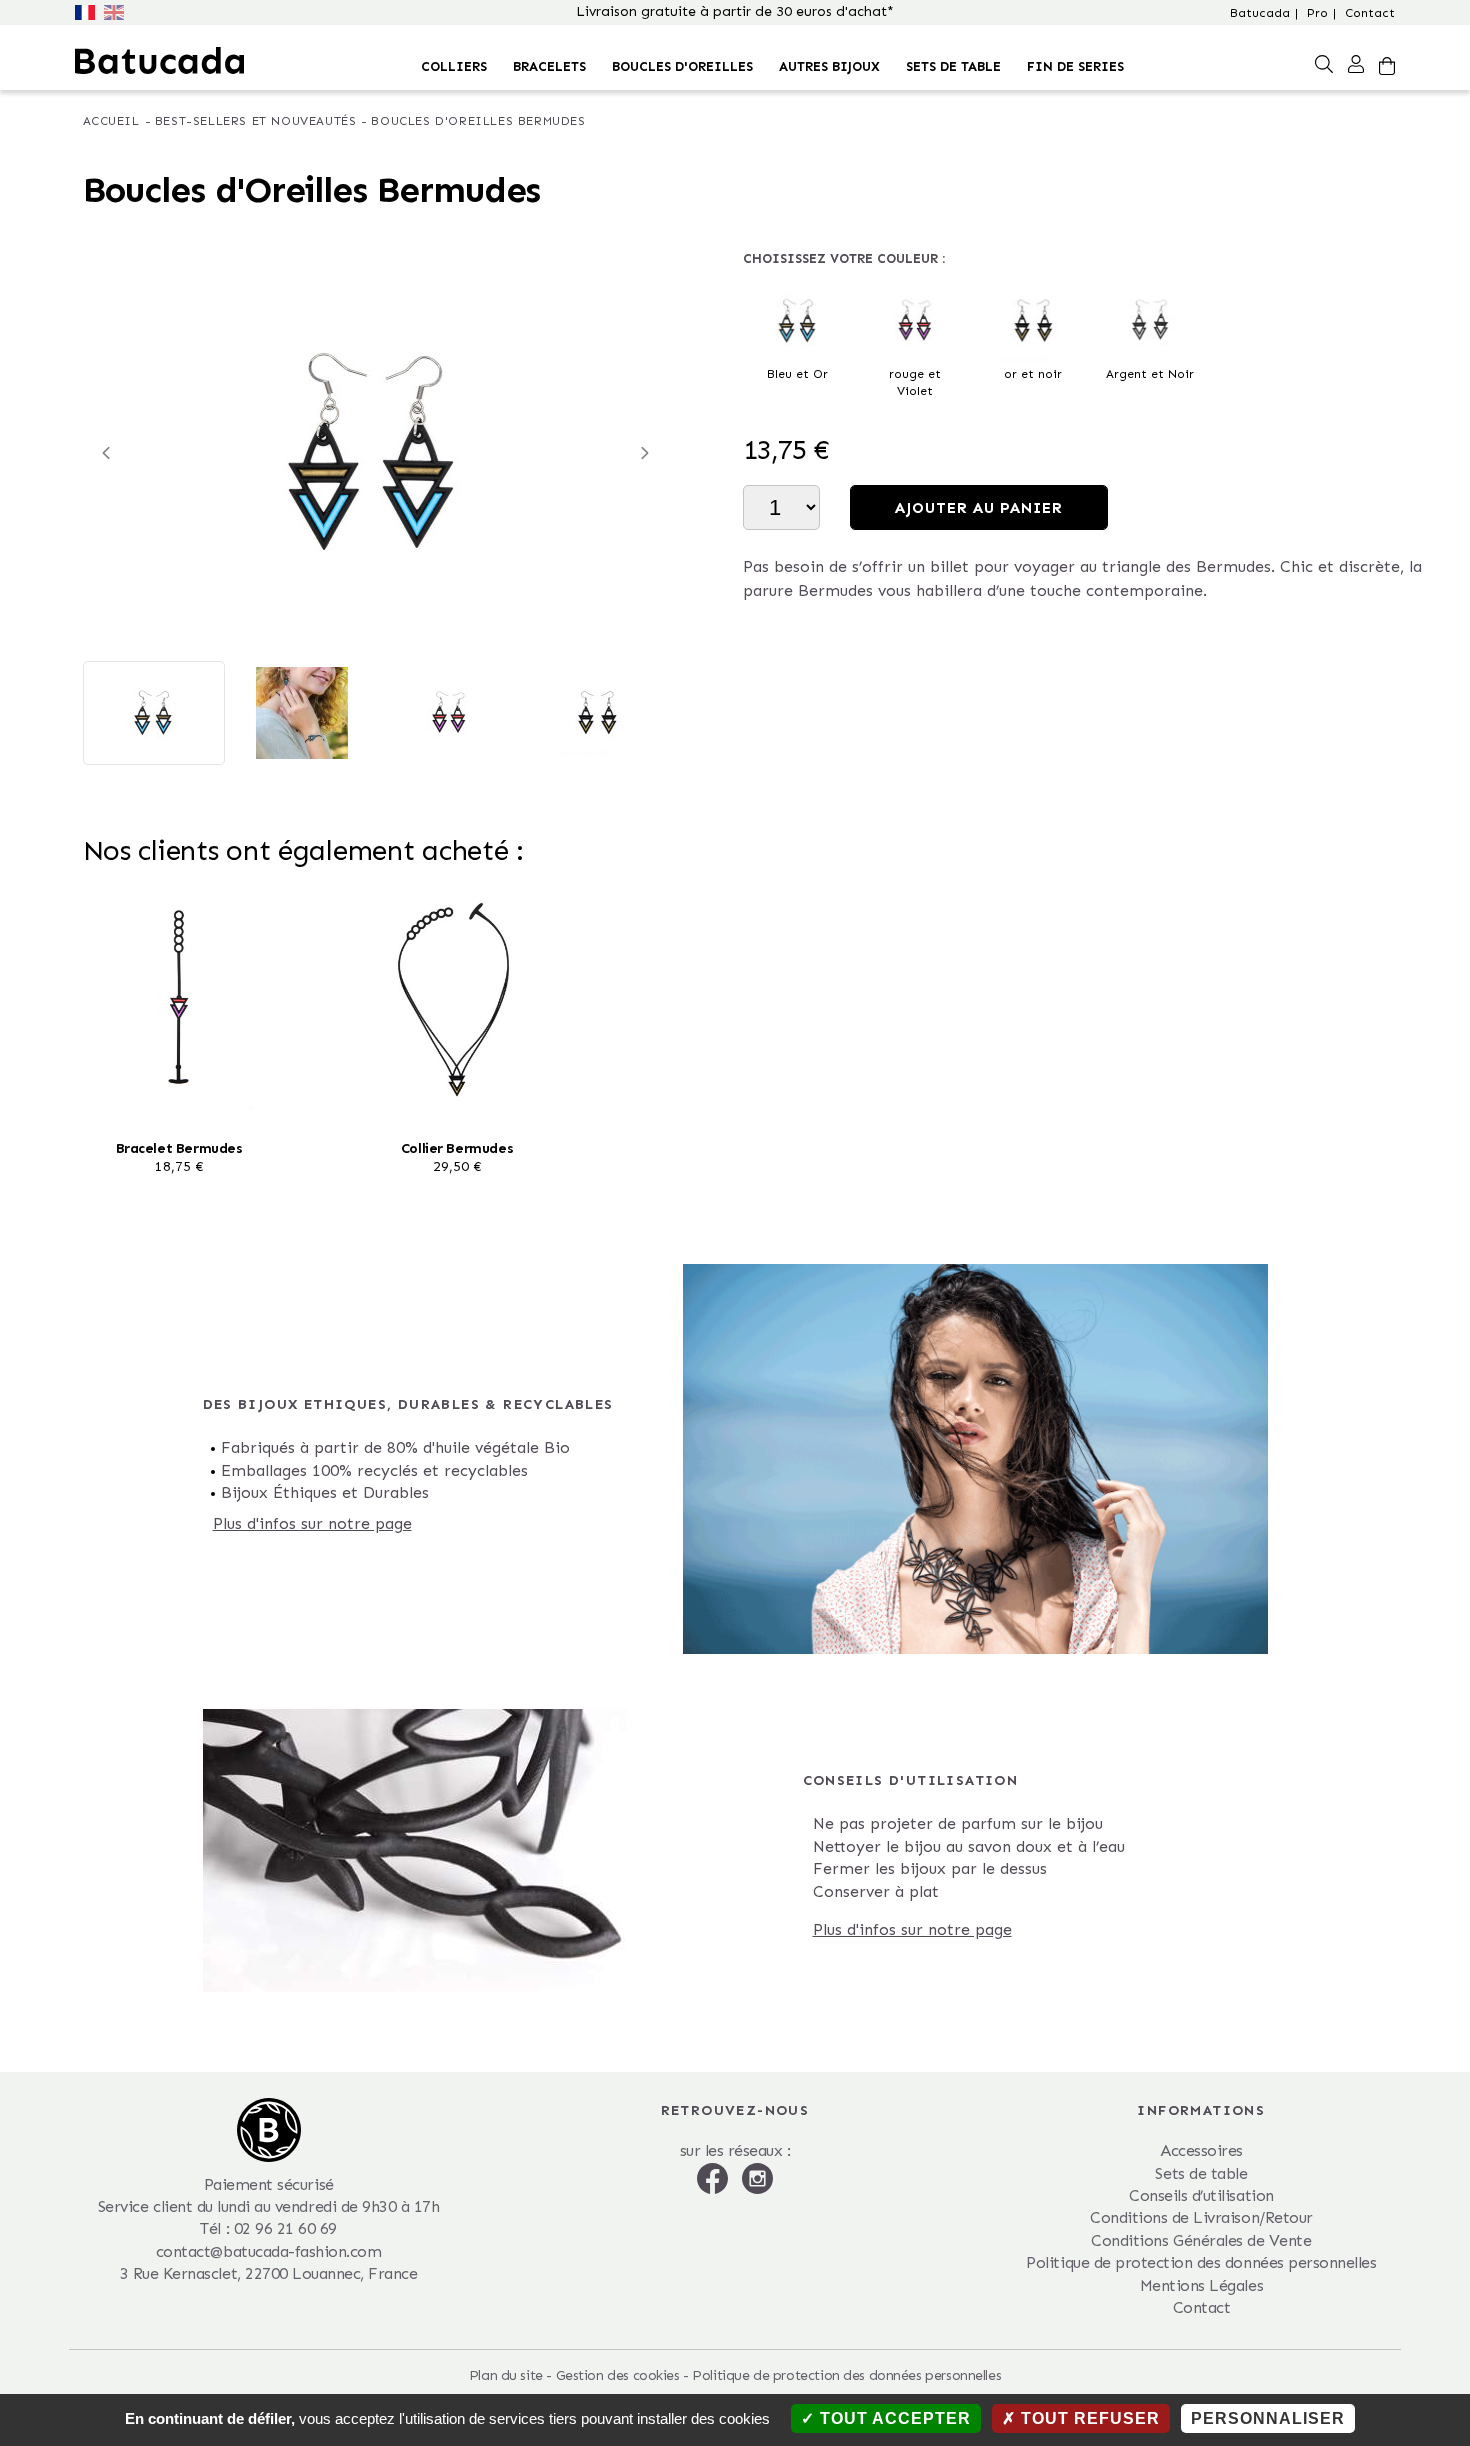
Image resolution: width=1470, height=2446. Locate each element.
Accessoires (1201, 2150)
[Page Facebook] (715, 2176)
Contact (1370, 13)
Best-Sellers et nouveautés (256, 121)
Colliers (454, 66)
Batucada (1260, 13)
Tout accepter (893, 2418)
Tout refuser (1088, 2418)
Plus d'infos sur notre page (312, 1523)
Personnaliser (1268, 2418)
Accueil (111, 121)
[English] (116, 10)
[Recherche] (1324, 63)
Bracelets (549, 66)
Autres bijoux (829, 66)
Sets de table (953, 66)
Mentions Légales (1201, 2285)
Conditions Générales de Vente (1201, 2240)
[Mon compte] (1356, 63)
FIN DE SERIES (1075, 66)
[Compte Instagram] (757, 2176)
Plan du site (506, 2375)
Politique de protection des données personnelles (1201, 2262)
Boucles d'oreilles (682, 66)
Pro (1317, 13)
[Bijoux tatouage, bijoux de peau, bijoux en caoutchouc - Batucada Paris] (159, 60)
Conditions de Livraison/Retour (1201, 2217)
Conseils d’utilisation (1201, 2195)
